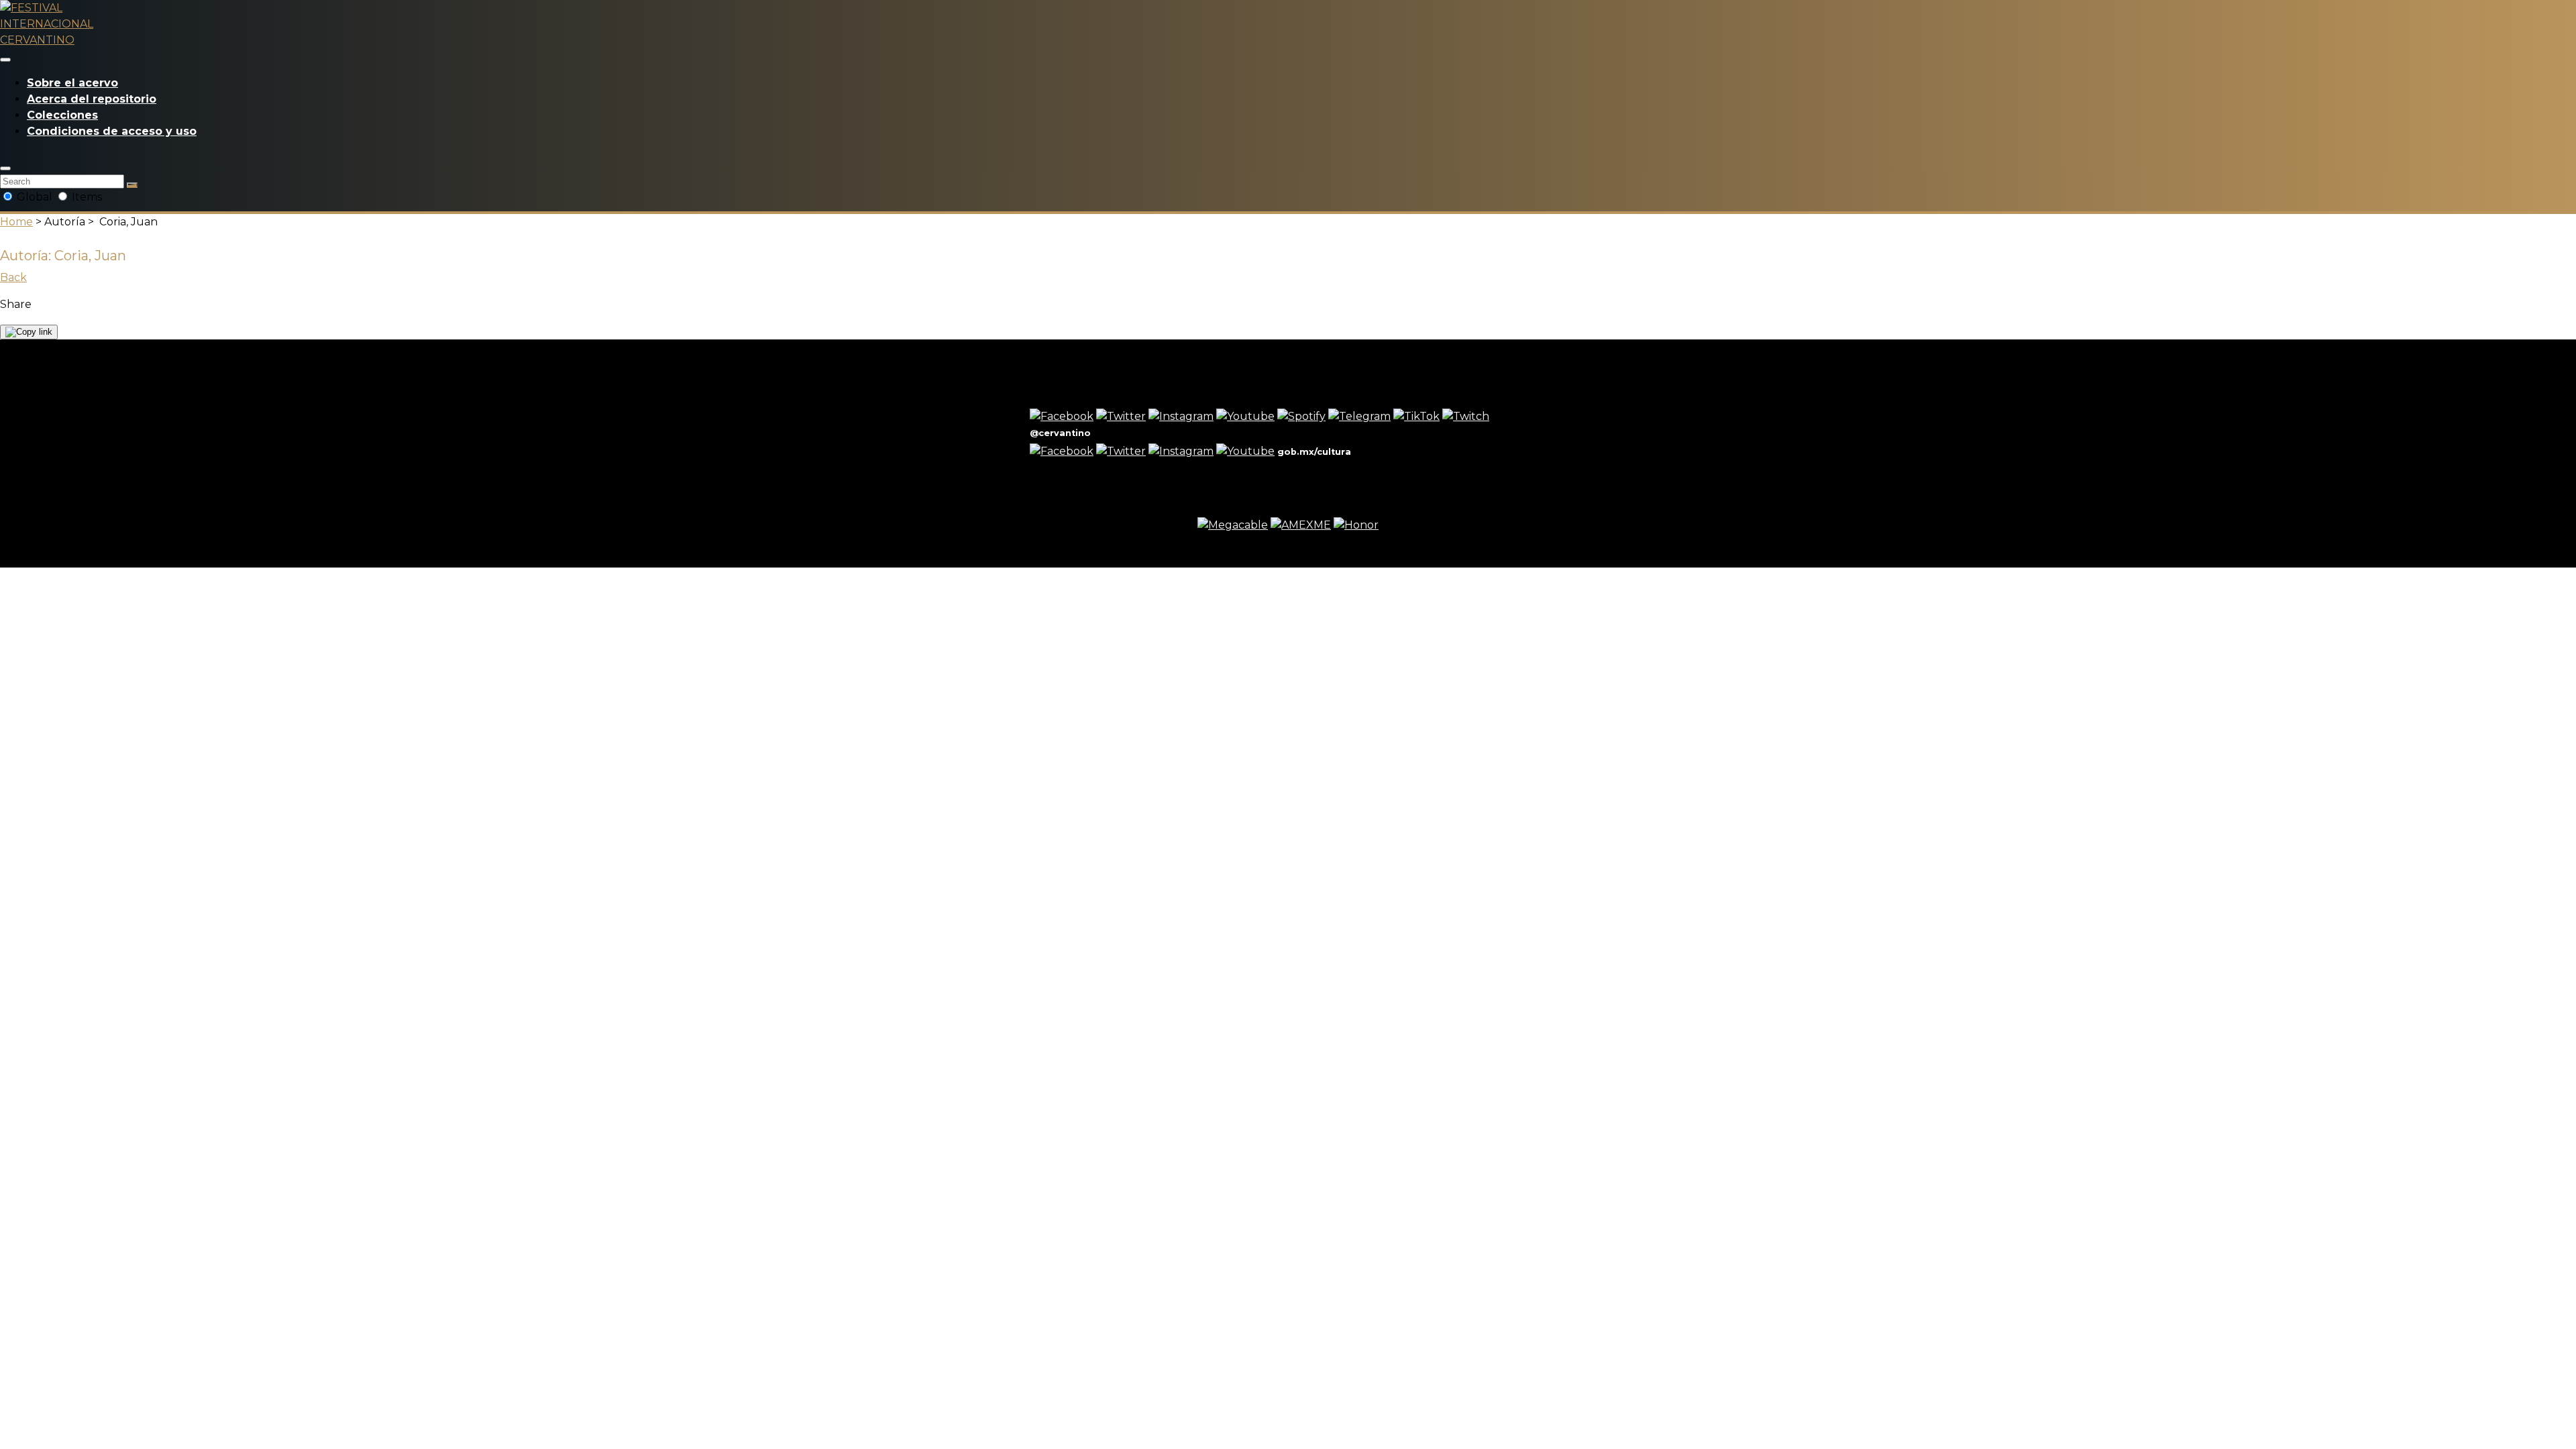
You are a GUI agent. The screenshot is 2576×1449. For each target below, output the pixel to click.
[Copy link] (29, 332)
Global (35, 197)
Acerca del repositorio (92, 99)
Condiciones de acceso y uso (112, 131)
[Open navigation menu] (5, 60)
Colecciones (62, 115)
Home (16, 222)
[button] (5, 168)
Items (86, 197)
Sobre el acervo (72, 83)
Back (13, 277)
